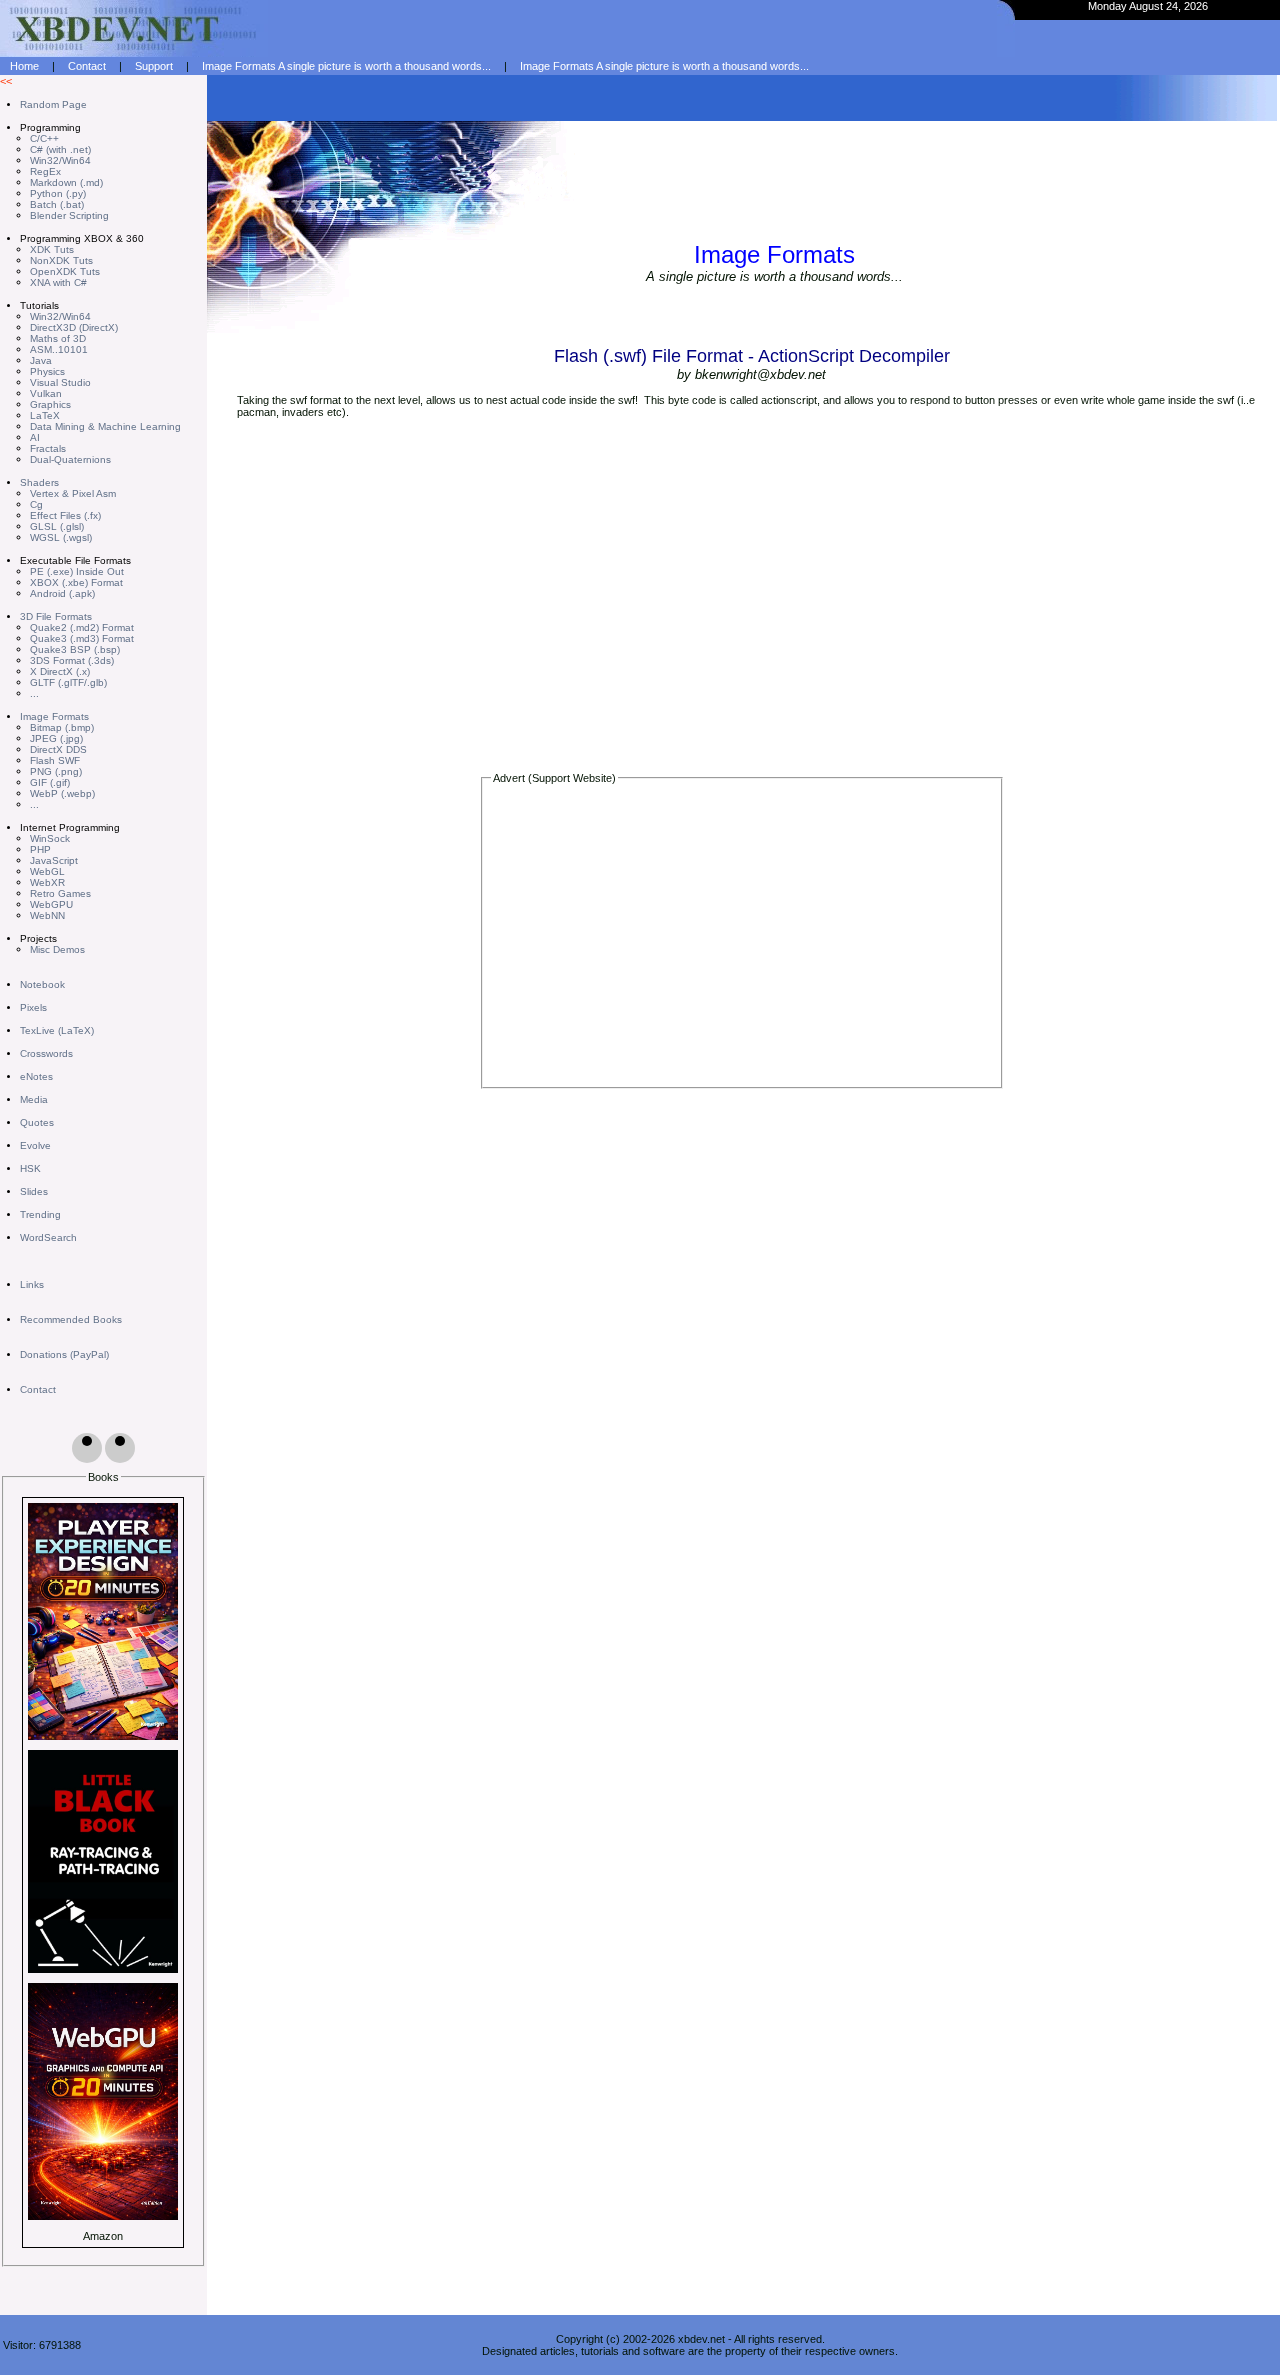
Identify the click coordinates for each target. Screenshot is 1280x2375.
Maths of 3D (58, 338)
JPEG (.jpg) (56, 738)
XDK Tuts (52, 249)
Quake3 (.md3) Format (82, 638)
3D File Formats (56, 616)
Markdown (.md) (66, 182)
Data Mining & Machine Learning (105, 426)
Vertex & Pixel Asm (73, 493)
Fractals (48, 448)
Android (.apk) (62, 593)
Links (32, 1284)
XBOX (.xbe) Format (76, 582)
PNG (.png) (56, 771)
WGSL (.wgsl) (61, 537)
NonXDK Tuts (61, 260)
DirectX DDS (58, 749)
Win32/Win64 (60, 160)
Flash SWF (55, 760)
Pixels (33, 1007)
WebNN (47, 915)
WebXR (47, 882)
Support (154, 66)
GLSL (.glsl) (57, 526)
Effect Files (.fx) (65, 515)
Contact (87, 66)
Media (34, 1099)
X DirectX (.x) (60, 671)
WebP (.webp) (62, 793)
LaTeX (45, 415)
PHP (40, 849)
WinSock (50, 838)
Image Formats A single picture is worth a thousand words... (346, 66)
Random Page (53, 104)
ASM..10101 (59, 349)
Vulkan (46, 393)
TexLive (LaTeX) (57, 1030)
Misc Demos (57, 949)
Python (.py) (58, 193)
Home (24, 66)
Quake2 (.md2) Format (82, 627)
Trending (40, 1214)
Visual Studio (60, 382)
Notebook (42, 984)
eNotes (36, 1076)
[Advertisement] (741, 940)
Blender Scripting (69, 215)
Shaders (39, 482)
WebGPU (51, 904)
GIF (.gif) (50, 782)
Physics (47, 371)
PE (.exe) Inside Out (77, 571)
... (34, 693)
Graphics (50, 404)
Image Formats (54, 716)
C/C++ (44, 138)
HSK (30, 1168)
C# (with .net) (60, 149)
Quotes (37, 1122)
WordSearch (48, 1237)
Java (41, 360)
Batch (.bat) (57, 204)
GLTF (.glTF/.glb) (68, 682)
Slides (34, 1191)
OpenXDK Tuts (65, 271)
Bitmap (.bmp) (62, 727)
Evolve (35, 1145)
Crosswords (46, 1053)
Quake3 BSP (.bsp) (75, 649)
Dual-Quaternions (70, 459)
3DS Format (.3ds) (72, 660)
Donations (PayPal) (64, 1354)
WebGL (47, 871)
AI (35, 437)
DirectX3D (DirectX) (74, 327)
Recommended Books (71, 1319)
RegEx (45, 171)
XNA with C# (58, 282)
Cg (36, 504)
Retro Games (60, 893)
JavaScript (54, 860)
